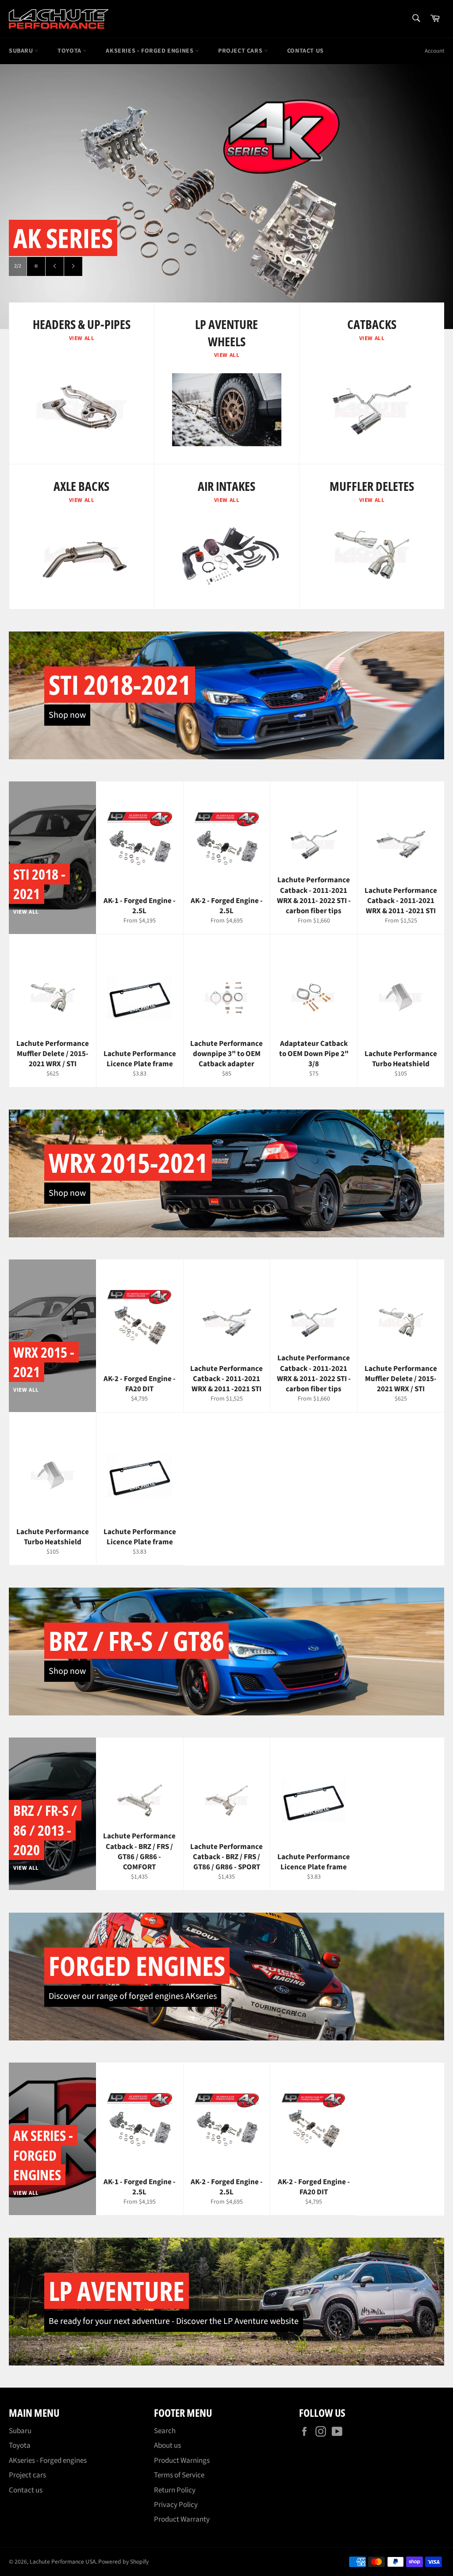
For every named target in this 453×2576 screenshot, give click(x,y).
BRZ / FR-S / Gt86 (136, 1641)
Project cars (241, 51)
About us (167, 2446)
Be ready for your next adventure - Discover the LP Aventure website (174, 2321)
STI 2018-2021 (120, 685)
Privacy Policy (176, 2505)
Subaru (22, 51)
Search (165, 2431)
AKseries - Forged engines (150, 51)
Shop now (67, 715)
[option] (226, 196)
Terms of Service (179, 2475)
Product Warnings (182, 2461)
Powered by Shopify (123, 2562)
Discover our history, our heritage (156, 268)
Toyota (70, 51)
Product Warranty (182, 2519)
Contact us (305, 51)
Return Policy (175, 2490)
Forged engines (137, 1966)
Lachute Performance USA (63, 2562)
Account (434, 51)
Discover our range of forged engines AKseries (133, 1996)
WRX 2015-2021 (128, 1163)
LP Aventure (117, 2291)
